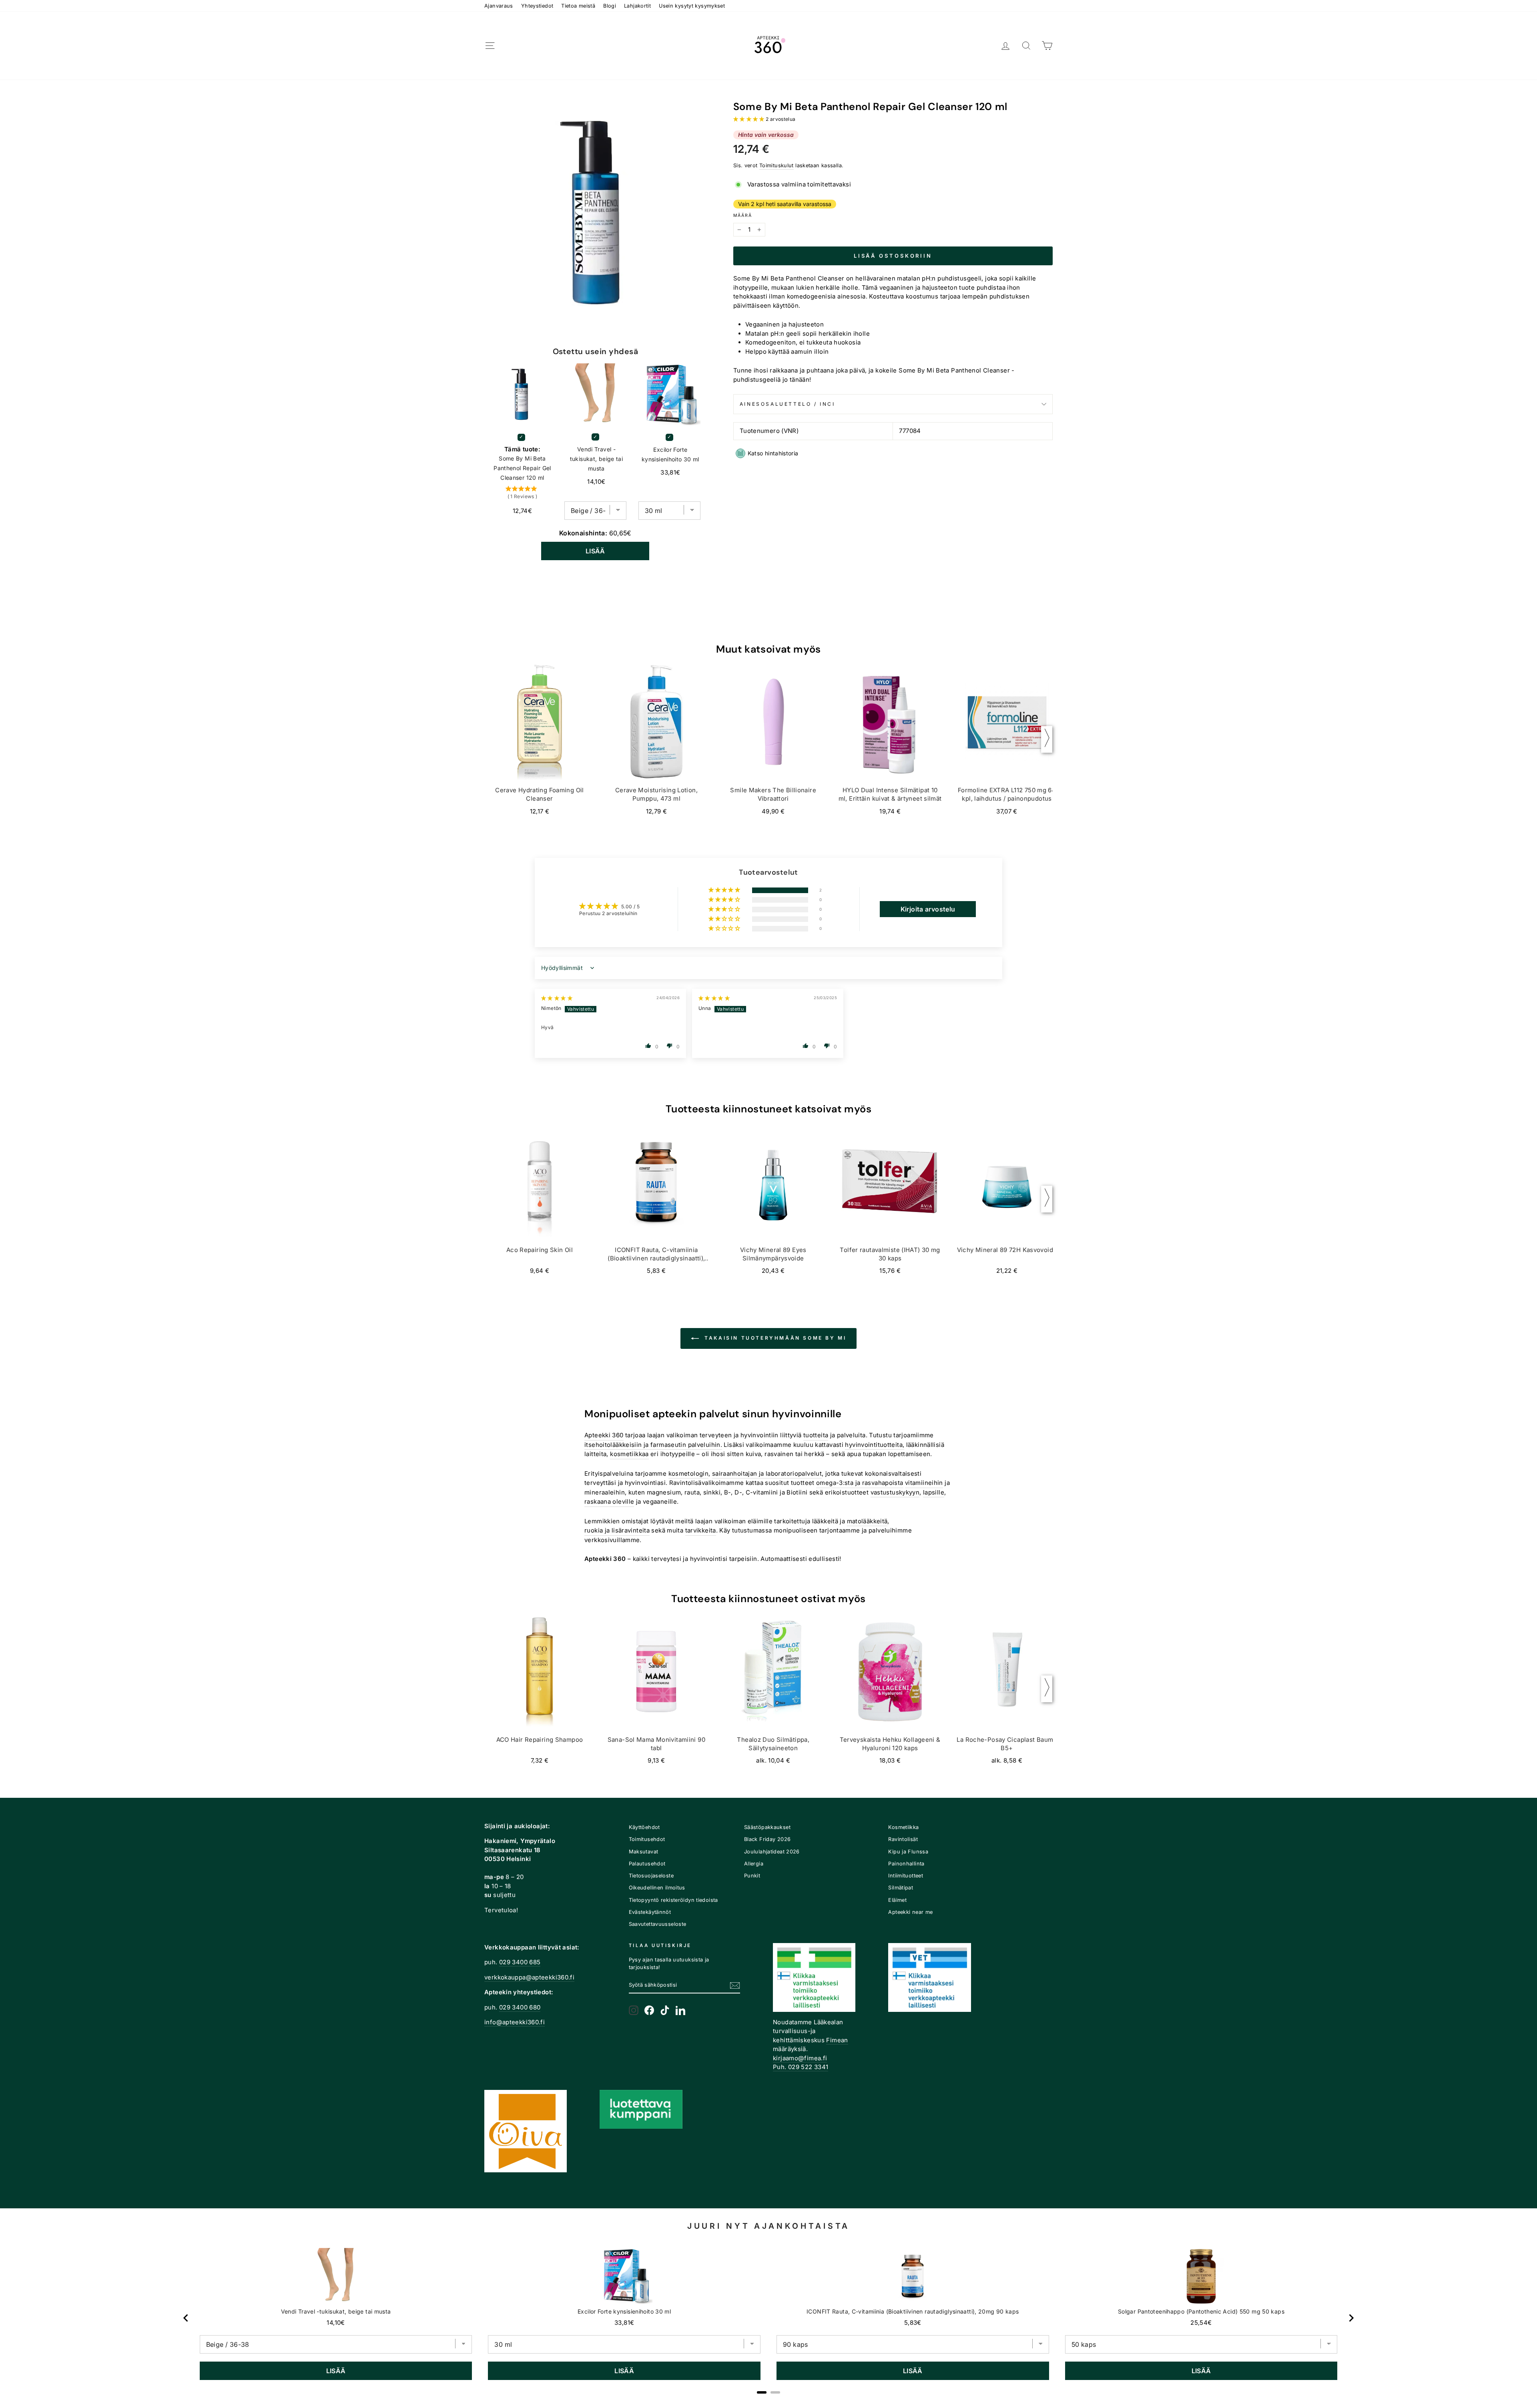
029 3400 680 (520, 2007)
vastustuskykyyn (895, 1492)
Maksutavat (644, 1852)
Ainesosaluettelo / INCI (788, 404)
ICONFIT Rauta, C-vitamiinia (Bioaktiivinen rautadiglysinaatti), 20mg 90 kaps (913, 2311)
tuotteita (816, 1435)
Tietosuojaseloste (651, 1876)
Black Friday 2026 (767, 1839)
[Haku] (1026, 46)
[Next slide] (1351, 2318)
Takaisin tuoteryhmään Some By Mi (774, 1338)
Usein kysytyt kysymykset (692, 6)
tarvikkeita (701, 1530)
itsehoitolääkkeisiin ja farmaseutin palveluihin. (653, 1445)
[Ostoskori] (1047, 46)
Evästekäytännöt (650, 1912)
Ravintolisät (903, 1839)
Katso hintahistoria (773, 453)
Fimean (837, 2040)
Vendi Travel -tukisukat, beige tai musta (597, 459)
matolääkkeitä (867, 1521)
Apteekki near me (910, 1912)
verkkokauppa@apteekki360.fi (529, 1977)
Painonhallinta (906, 1864)
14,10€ (336, 2323)
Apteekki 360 (604, 1435)
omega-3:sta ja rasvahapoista (860, 1483)
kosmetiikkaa (629, 1454)
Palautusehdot (647, 1864)
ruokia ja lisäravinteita (617, 1530)
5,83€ (913, 2323)
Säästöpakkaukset (767, 1827)
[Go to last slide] (186, 2318)
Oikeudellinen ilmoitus (657, 1888)
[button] (749, 119)
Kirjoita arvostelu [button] (928, 909)
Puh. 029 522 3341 (801, 2067)
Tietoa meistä (578, 6)
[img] (557, 998)
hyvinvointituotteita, (875, 1445)
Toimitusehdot (647, 1839)
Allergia (754, 1864)
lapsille (934, 1492)
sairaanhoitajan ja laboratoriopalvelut (767, 1473)
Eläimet (897, 1900)
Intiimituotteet (906, 1876)
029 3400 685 (520, 1962)
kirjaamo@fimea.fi (800, 2058)
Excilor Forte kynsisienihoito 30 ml (670, 454)
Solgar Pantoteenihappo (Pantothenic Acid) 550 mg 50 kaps (1201, 2311)
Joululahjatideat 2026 (772, 1852)
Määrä (743, 215)
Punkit (752, 1876)
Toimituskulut (777, 165)
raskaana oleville (609, 1501)
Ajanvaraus (499, 6)
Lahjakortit (637, 6)
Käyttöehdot (644, 1827)
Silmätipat (901, 1888)
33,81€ (624, 2323)
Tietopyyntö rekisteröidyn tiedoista (673, 1900)
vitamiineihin (924, 1483)
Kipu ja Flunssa (908, 1852)
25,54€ (1201, 2323)
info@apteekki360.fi (515, 2022)
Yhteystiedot (537, 6)
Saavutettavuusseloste (658, 1924)
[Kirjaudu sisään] (1005, 46)
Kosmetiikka (903, 1827)
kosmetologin (689, 1473)
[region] (769, 2318)
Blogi (610, 6)
